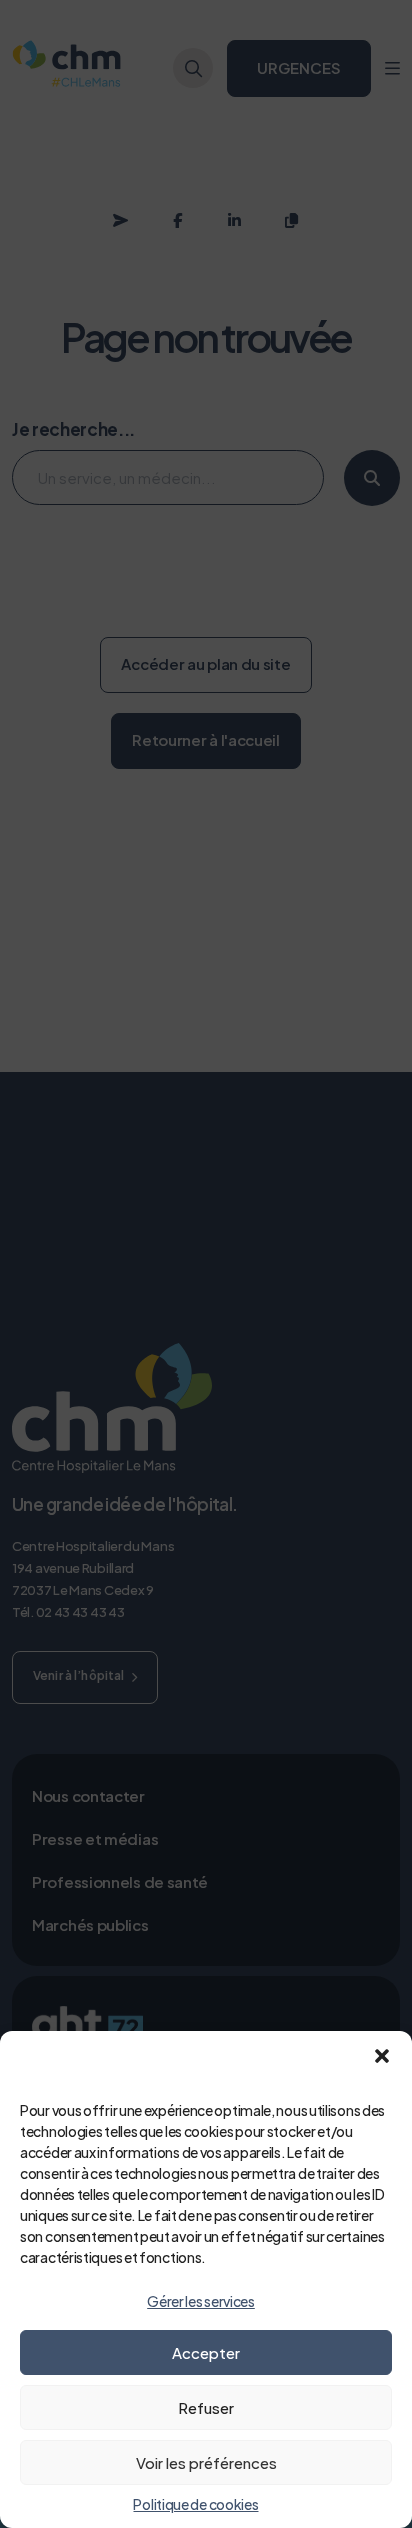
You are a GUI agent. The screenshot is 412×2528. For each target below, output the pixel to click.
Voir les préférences (206, 2462)
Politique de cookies (195, 2504)
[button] (382, 2056)
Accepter (206, 2352)
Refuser (206, 2407)
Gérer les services (201, 2301)
